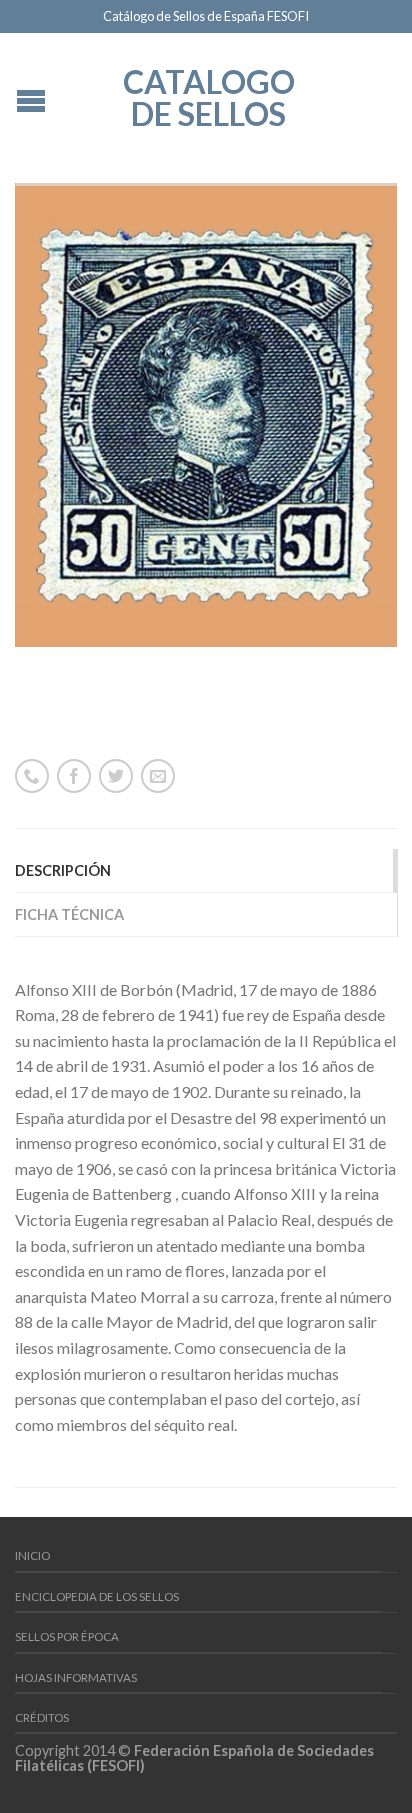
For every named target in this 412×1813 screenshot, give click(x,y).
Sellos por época (67, 1636)
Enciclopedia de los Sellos (97, 1596)
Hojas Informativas (76, 1677)
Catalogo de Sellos (209, 96)
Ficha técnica (69, 914)
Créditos (42, 1717)
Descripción (63, 870)
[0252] (206, 415)
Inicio (32, 1555)
